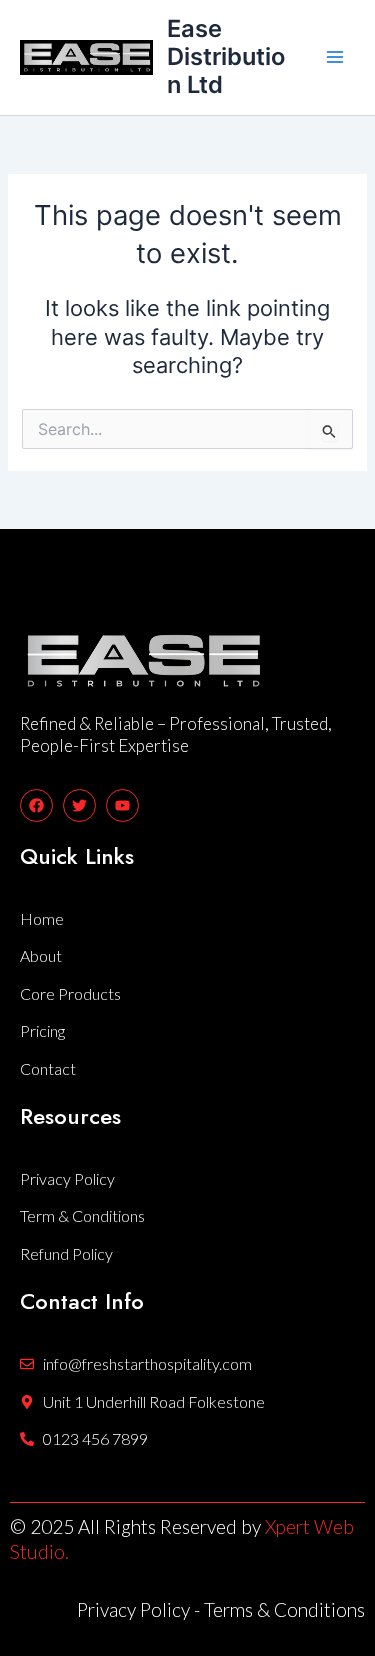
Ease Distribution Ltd (226, 57)
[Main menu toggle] (335, 57)
